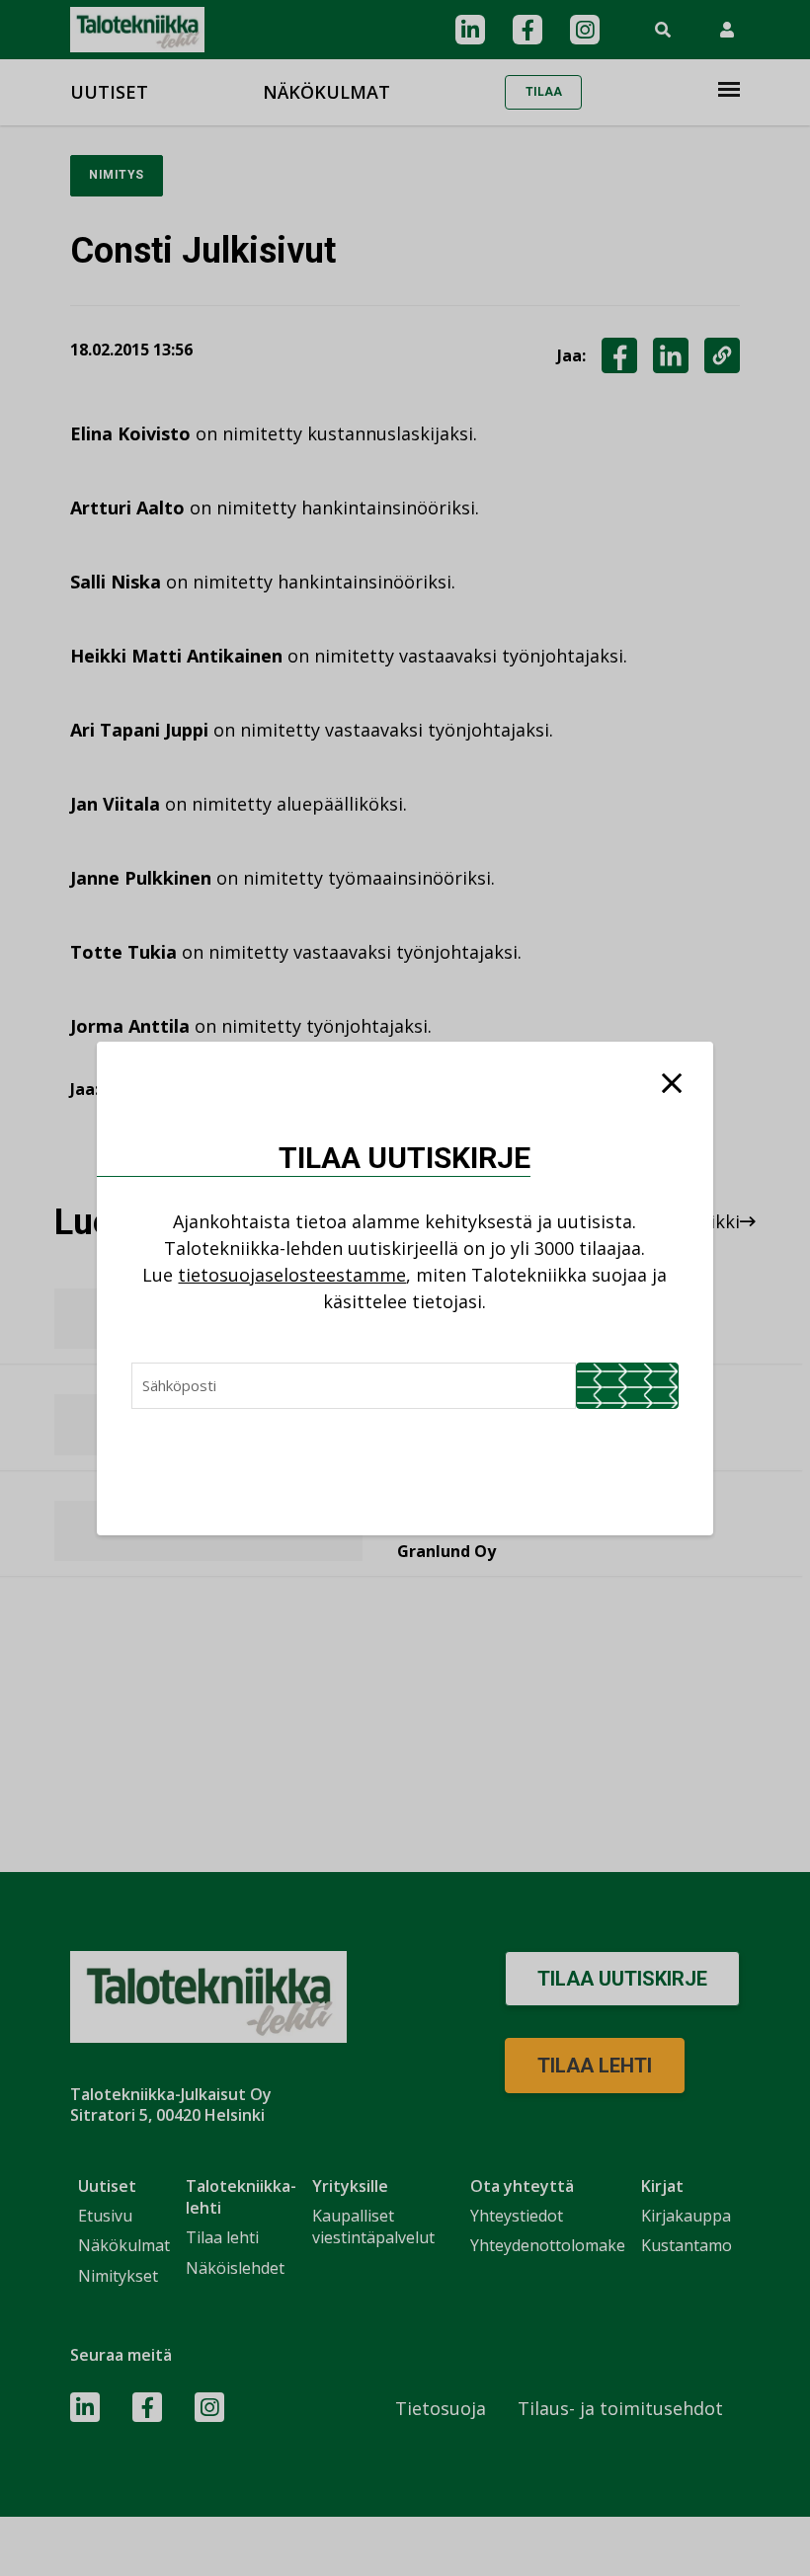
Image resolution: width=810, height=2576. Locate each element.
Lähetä (627, 1386)
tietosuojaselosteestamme (292, 1275)
